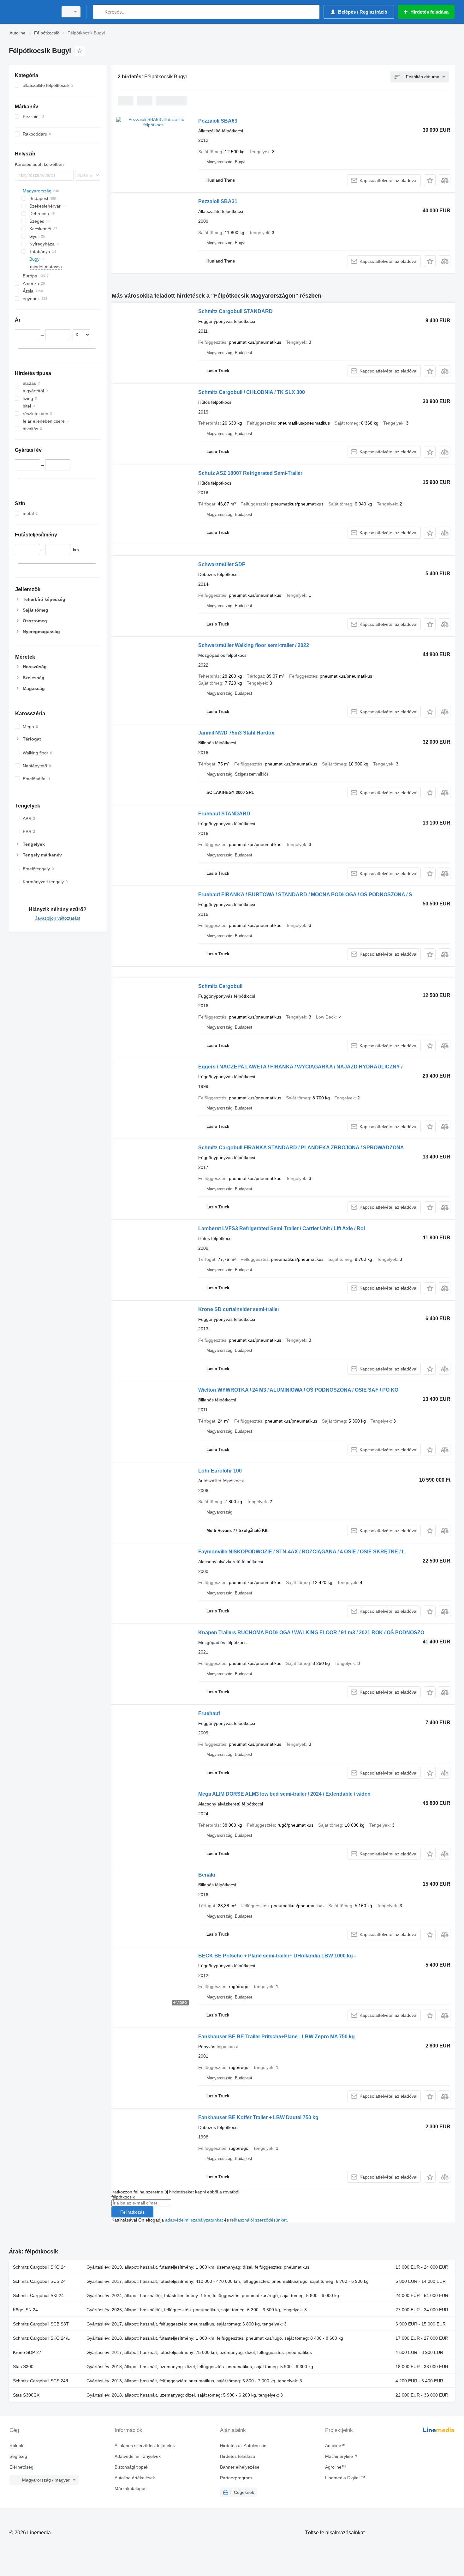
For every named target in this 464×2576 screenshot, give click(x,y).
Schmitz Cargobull (220, 986)
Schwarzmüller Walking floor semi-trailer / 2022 (254, 645)
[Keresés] (99, 12)
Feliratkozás (132, 2212)
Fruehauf (209, 1713)
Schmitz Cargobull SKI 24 (38, 2295)
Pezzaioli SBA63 (218, 121)
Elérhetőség (21, 2467)
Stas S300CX (26, 2395)
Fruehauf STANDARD (224, 814)
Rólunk (16, 2446)
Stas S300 (23, 2367)
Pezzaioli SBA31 (218, 201)
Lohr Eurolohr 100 (220, 1471)
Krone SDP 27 (27, 2352)
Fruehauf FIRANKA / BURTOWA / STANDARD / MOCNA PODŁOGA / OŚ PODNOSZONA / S (305, 895)
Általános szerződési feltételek (145, 2446)
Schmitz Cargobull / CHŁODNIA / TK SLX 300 (252, 392)
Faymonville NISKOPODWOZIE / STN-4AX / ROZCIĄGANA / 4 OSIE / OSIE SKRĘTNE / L (302, 1552)
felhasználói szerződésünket (258, 2220)
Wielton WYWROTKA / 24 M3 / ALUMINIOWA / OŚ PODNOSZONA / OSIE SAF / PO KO (298, 1390)
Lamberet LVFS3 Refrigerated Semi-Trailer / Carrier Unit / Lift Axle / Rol (282, 1228)
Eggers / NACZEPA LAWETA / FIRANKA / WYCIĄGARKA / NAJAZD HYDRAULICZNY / (300, 1067)
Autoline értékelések (135, 2478)
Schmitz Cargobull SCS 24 (39, 2281)
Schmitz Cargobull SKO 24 (39, 2267)
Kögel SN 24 (25, 2310)
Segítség (18, 2456)
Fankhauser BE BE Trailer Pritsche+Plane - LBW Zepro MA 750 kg (277, 2037)
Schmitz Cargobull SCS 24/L (41, 2381)
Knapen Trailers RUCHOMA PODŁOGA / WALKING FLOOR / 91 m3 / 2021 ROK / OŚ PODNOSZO (311, 1633)
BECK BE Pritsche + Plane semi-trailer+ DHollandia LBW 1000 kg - (277, 1956)
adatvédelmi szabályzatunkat (194, 2220)
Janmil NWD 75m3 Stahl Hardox (236, 733)
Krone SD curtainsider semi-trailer (239, 1309)
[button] (430, 180)
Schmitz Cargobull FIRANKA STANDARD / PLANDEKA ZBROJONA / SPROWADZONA (301, 1148)
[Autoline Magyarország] (32, 12)
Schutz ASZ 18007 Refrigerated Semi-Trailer (250, 473)
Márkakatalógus (131, 2488)
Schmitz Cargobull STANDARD (235, 311)
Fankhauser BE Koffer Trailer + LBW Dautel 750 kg (258, 2117)
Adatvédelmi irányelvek (138, 2456)
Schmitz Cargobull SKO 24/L (41, 2338)
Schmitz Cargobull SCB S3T (41, 2324)
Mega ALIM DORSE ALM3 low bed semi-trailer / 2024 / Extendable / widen (284, 1794)
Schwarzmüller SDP (222, 564)
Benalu (207, 1875)
